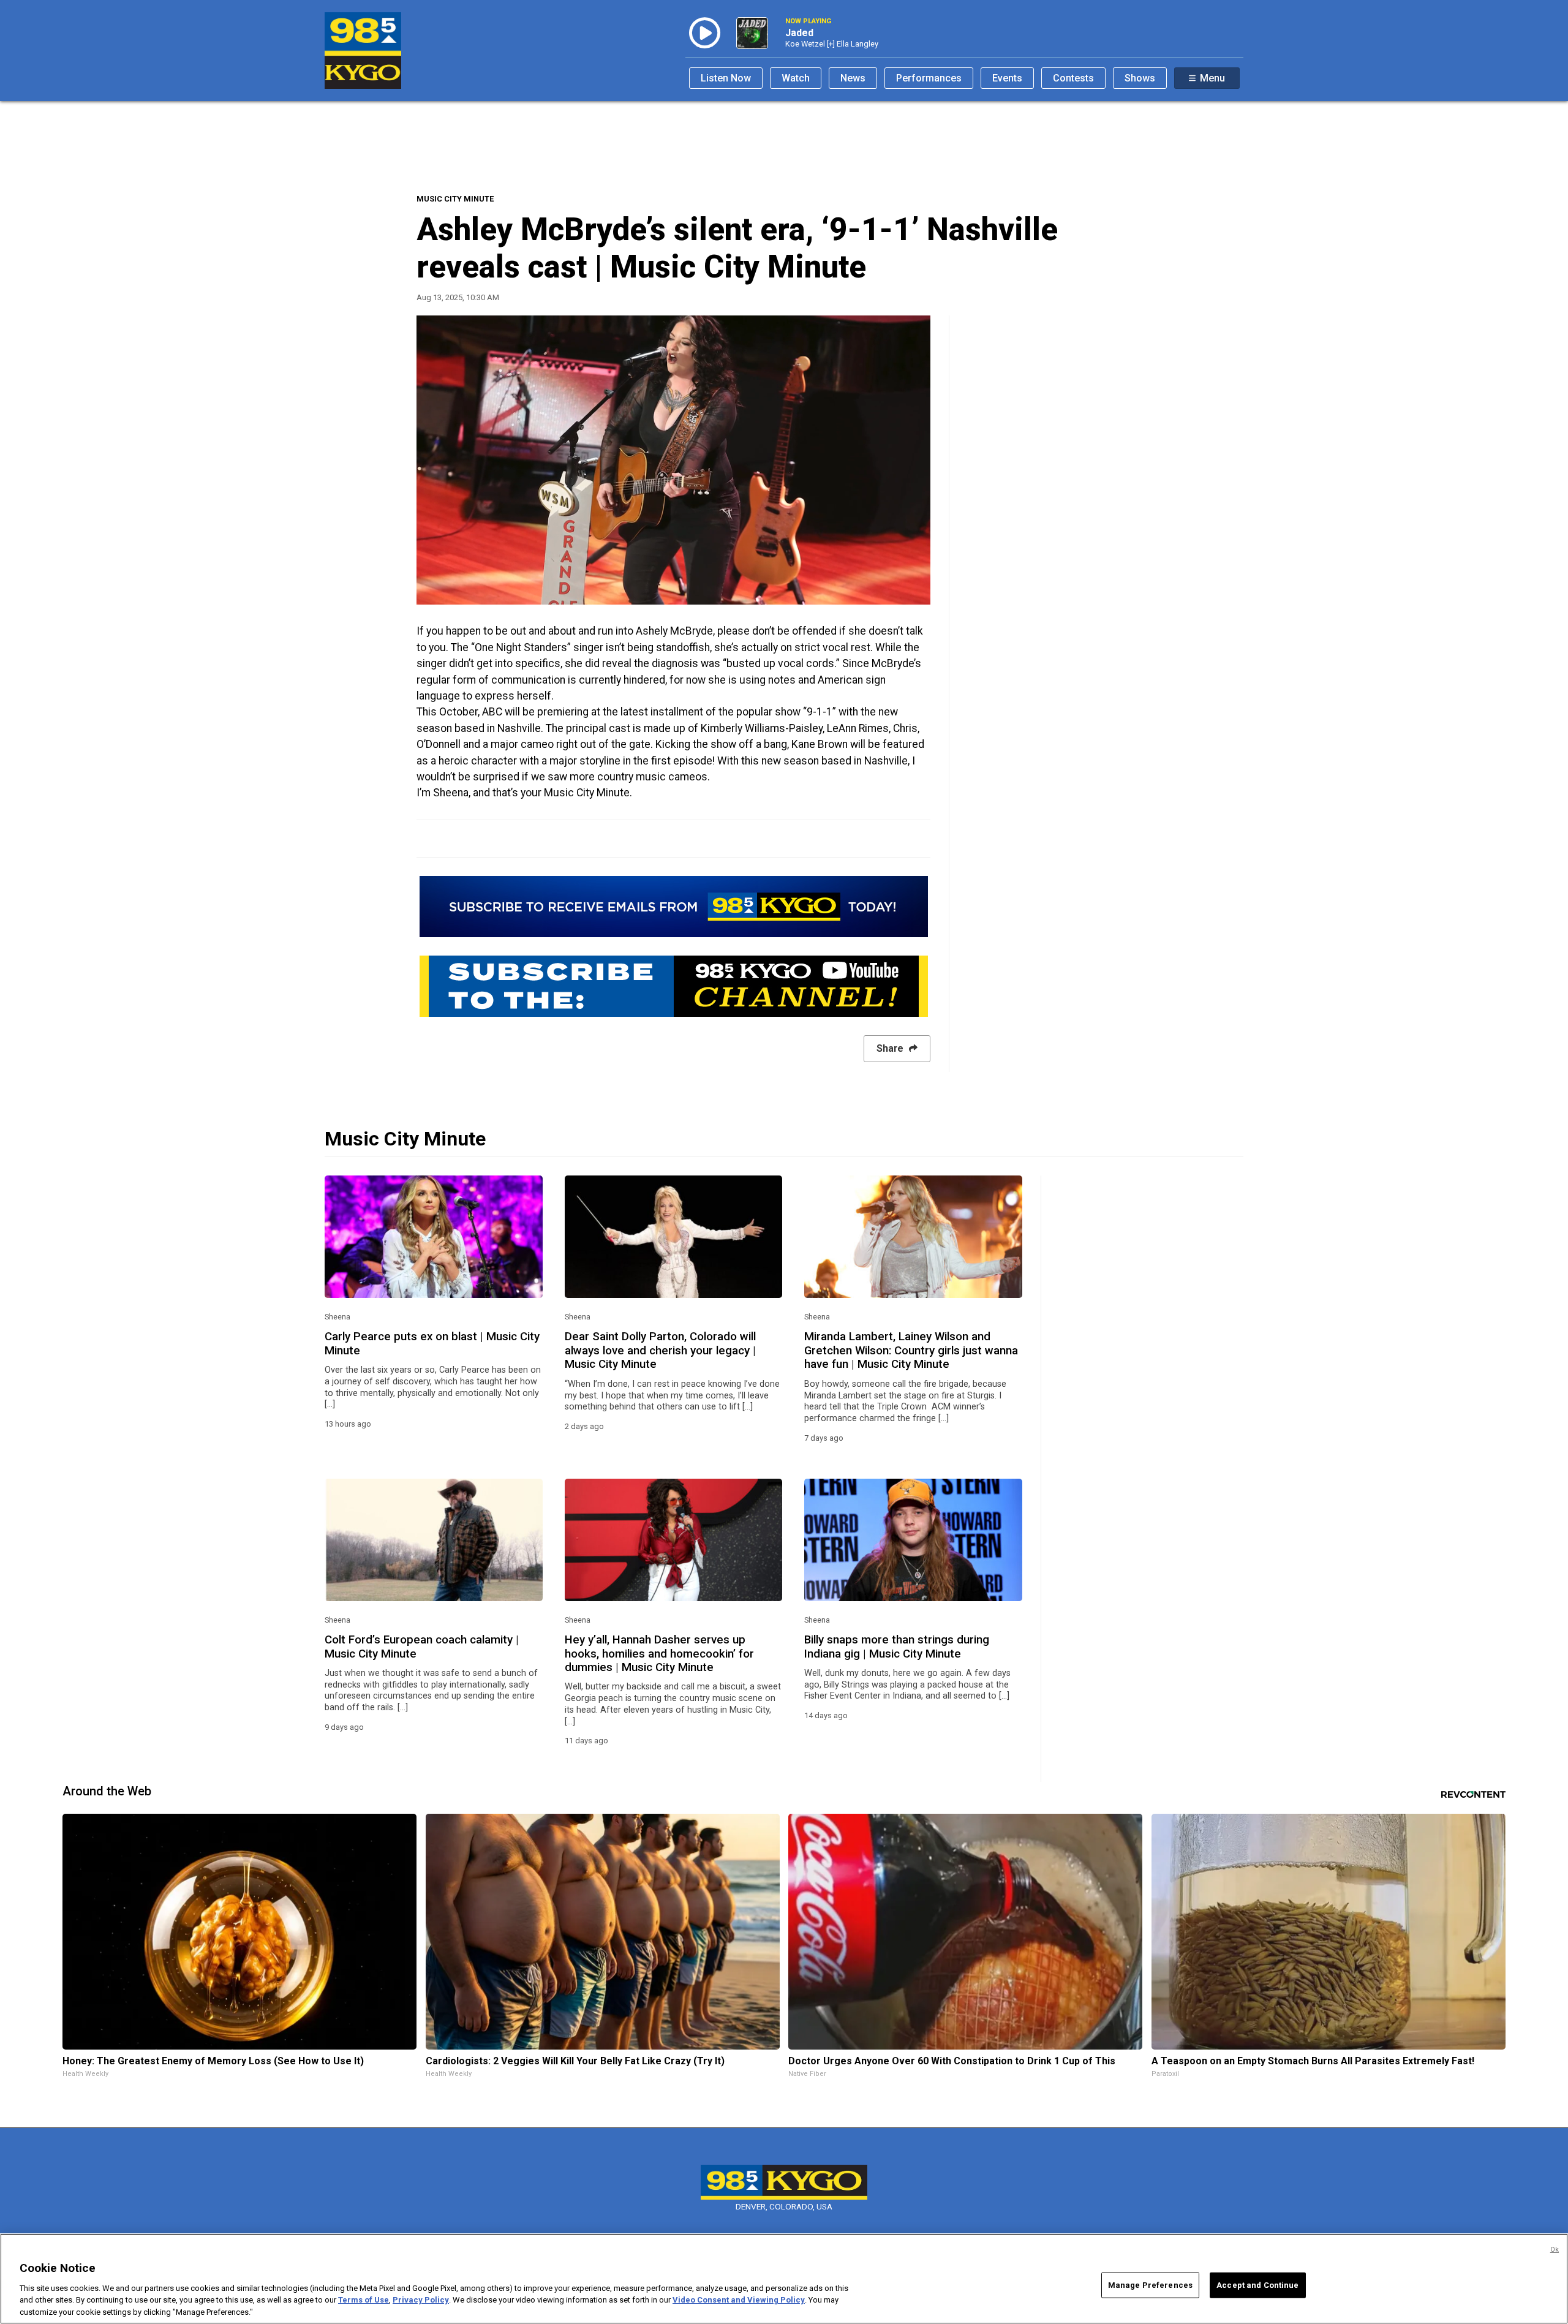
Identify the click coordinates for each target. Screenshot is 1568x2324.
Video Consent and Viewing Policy (739, 2300)
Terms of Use (364, 2300)
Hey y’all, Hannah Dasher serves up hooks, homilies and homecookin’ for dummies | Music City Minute (659, 1654)
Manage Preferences (1150, 2285)
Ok (1555, 2250)
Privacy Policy (421, 2300)
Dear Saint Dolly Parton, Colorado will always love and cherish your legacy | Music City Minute (660, 1350)
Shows (1140, 78)
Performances (929, 78)
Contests (1073, 78)
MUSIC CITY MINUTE (455, 199)
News (853, 78)
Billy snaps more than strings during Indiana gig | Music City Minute (897, 1647)
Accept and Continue (1257, 2285)
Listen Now (726, 78)
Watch (796, 78)
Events (1007, 78)
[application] (673, 460)
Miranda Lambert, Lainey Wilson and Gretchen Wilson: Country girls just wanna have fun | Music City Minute (911, 1350)
